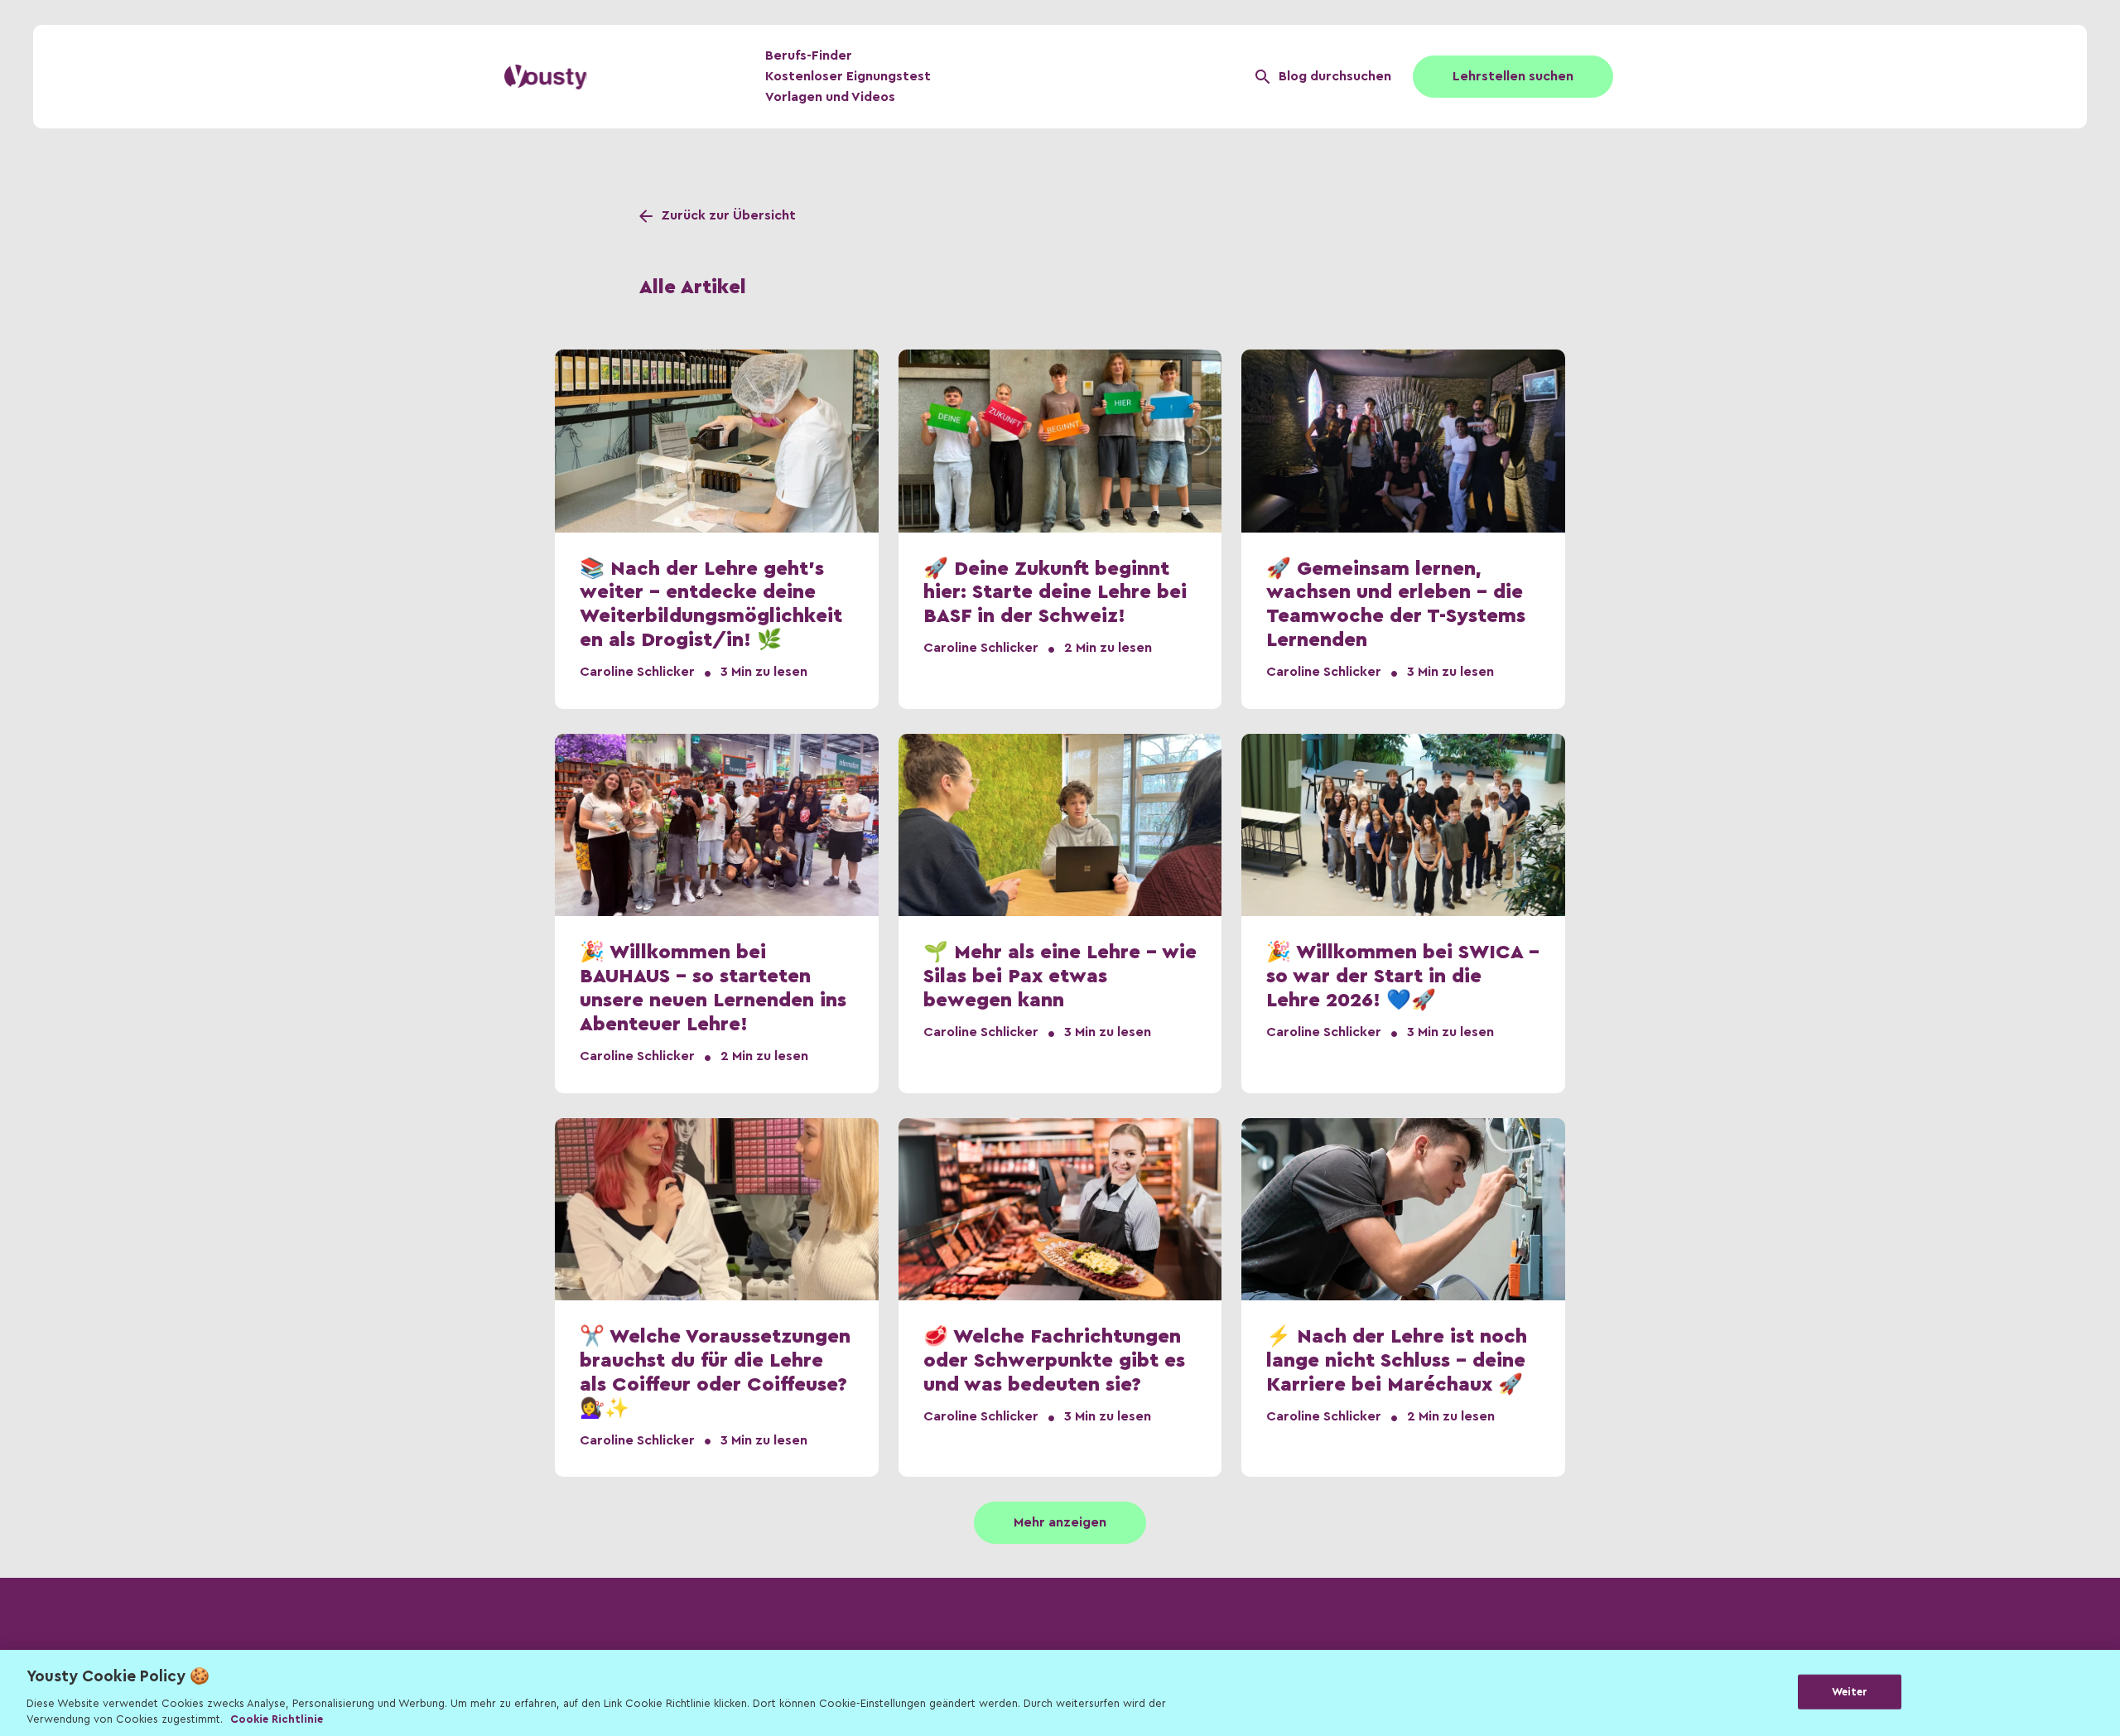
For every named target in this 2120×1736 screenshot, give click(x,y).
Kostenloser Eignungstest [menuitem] (848, 76)
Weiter (1850, 1692)
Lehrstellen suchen (1513, 76)
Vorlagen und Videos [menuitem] (830, 97)
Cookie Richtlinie (277, 1719)
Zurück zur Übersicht (728, 215)
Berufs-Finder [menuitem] (809, 55)
